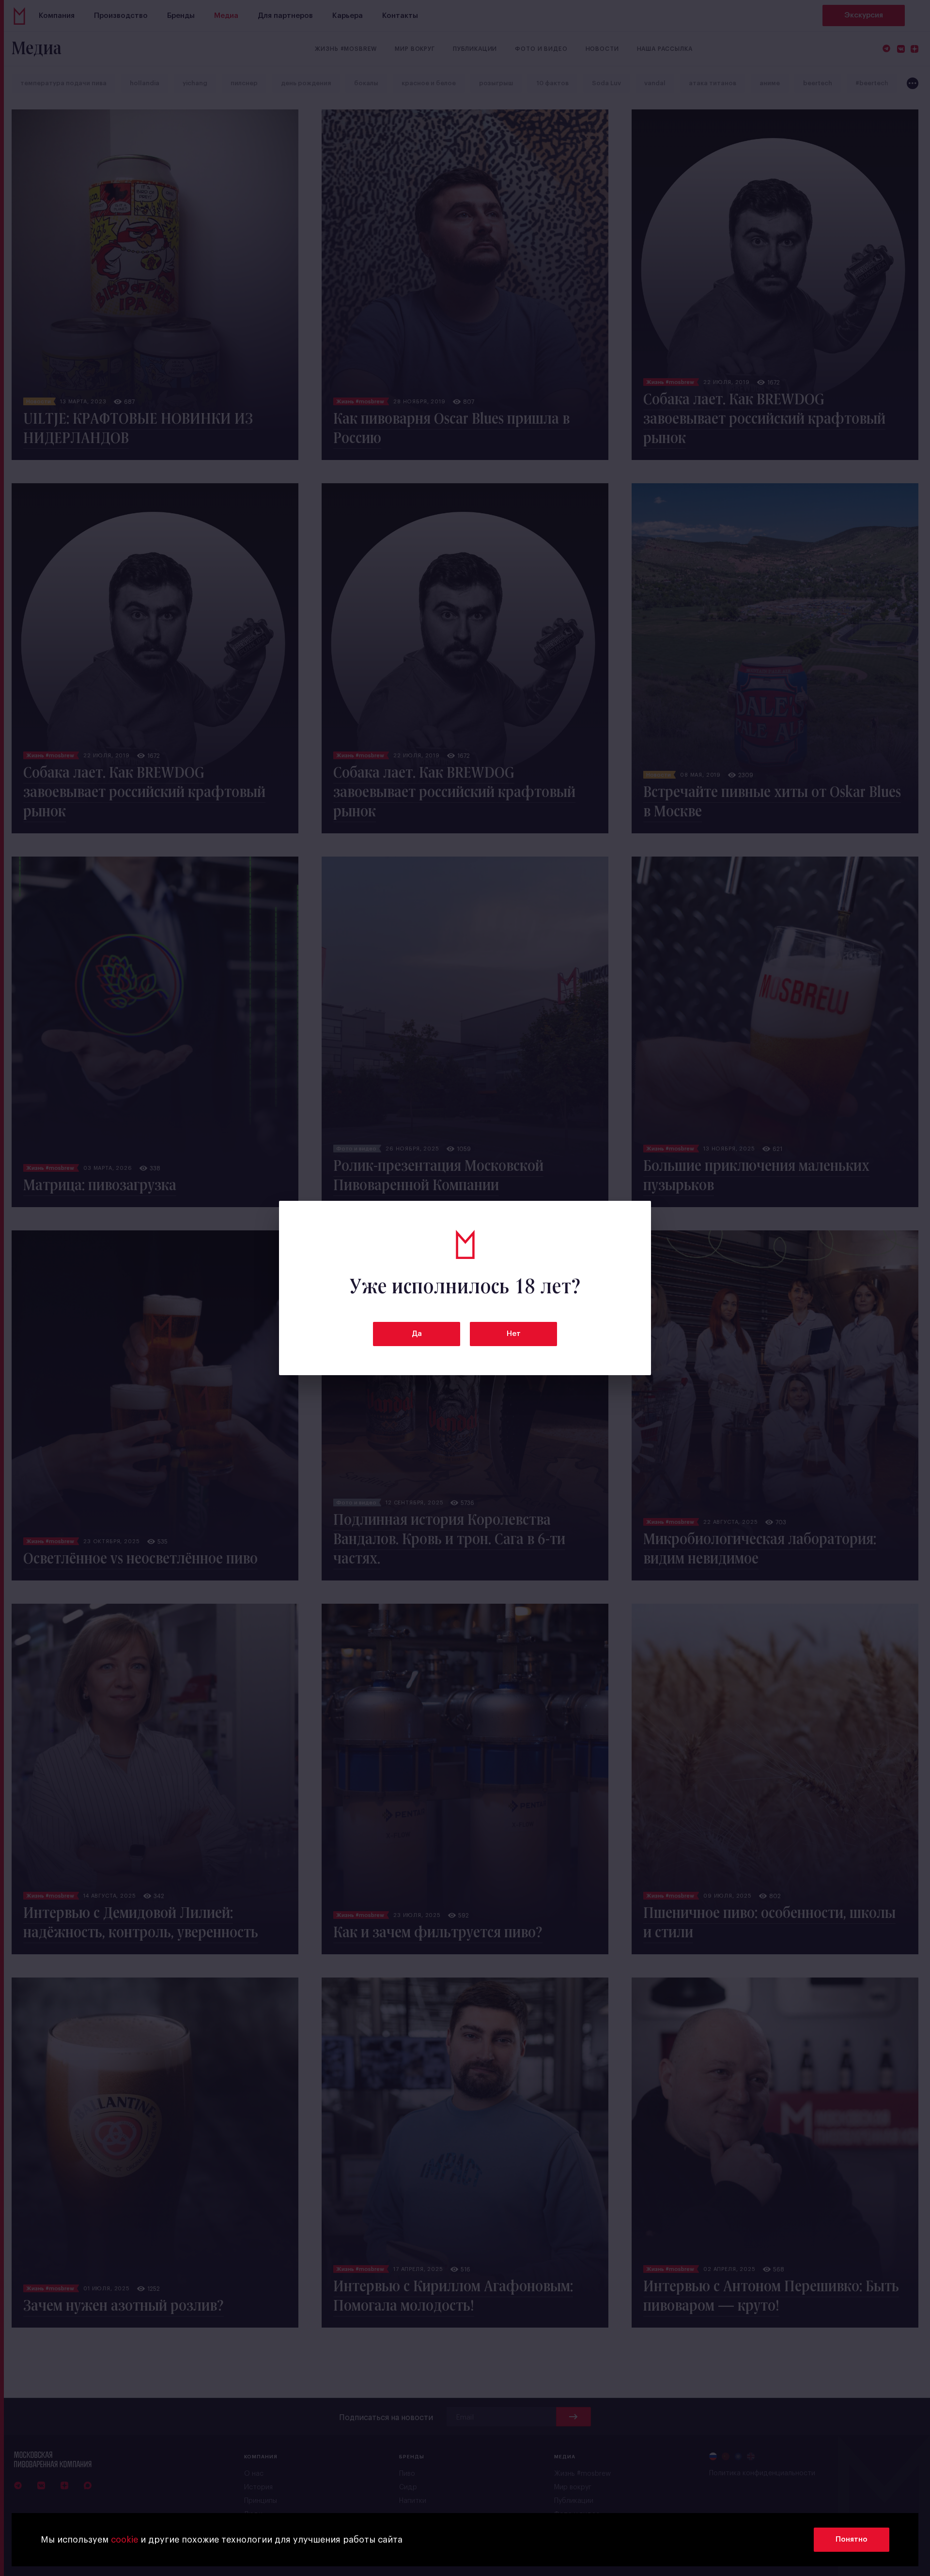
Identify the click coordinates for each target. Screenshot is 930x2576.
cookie (124, 2540)
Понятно (852, 2539)
